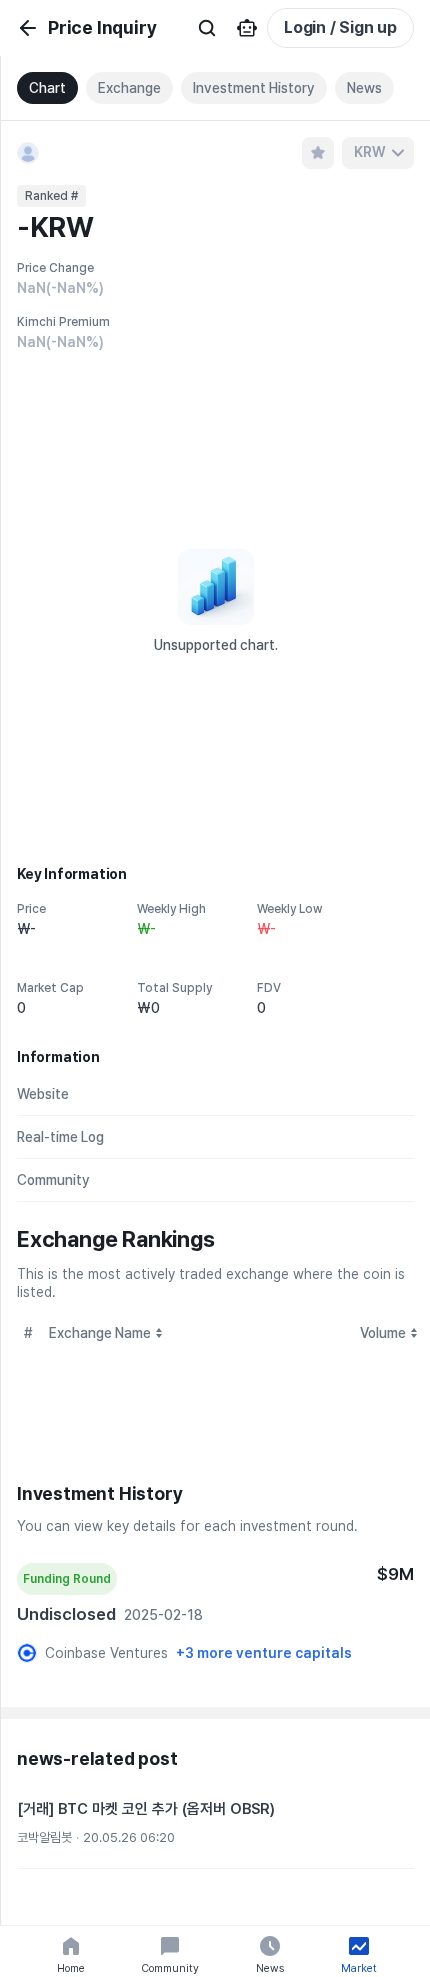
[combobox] (378, 153)
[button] (215, 1826)
